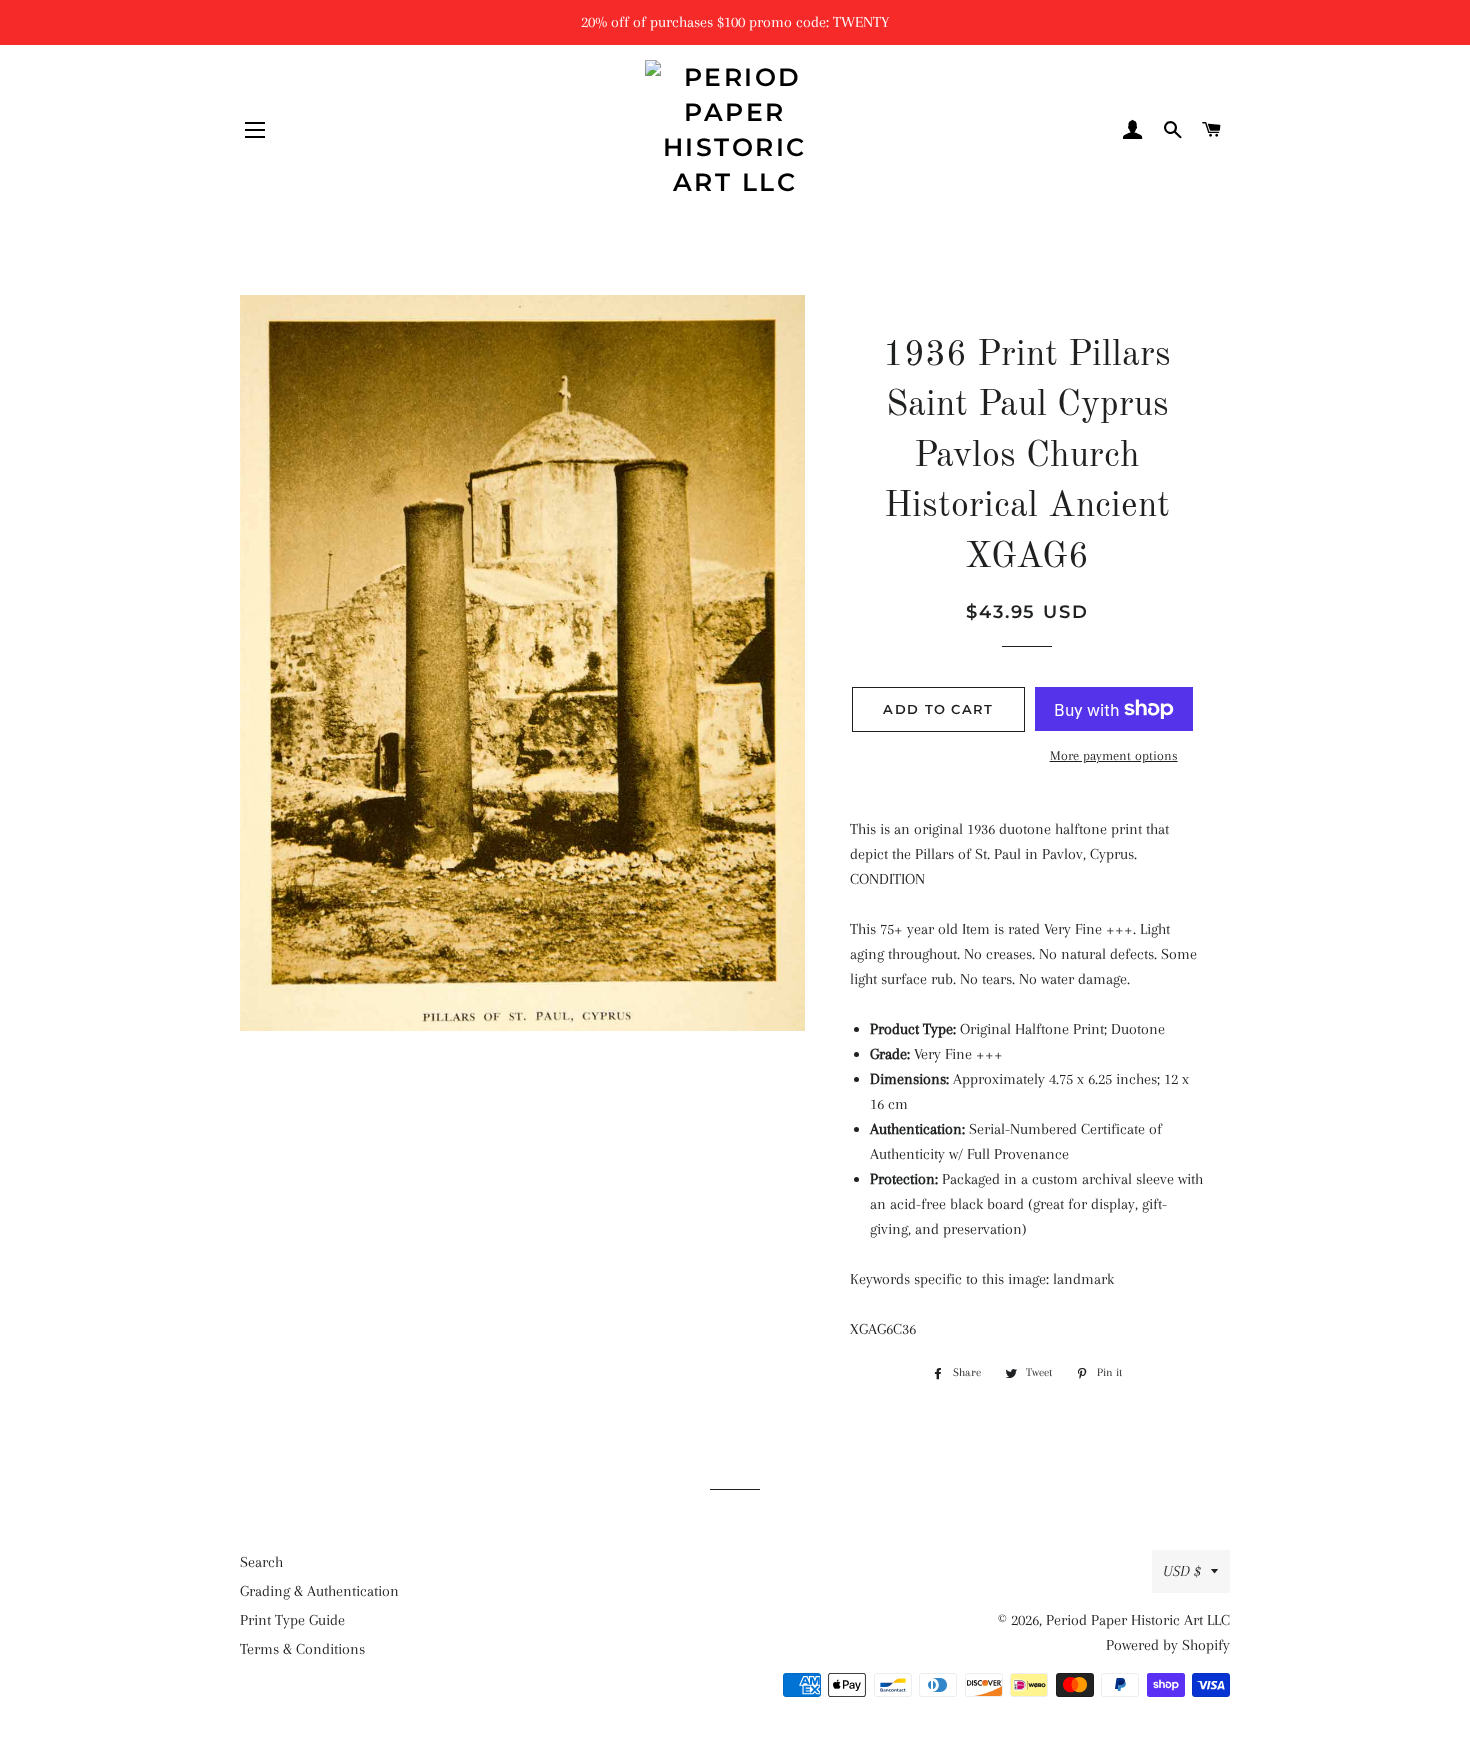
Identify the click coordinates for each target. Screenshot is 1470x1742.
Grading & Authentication (319, 1591)
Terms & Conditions (302, 1649)
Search (261, 1562)
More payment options (1114, 755)
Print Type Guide (292, 1620)
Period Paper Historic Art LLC (1138, 1620)
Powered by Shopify (1168, 1645)
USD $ (1182, 1571)
